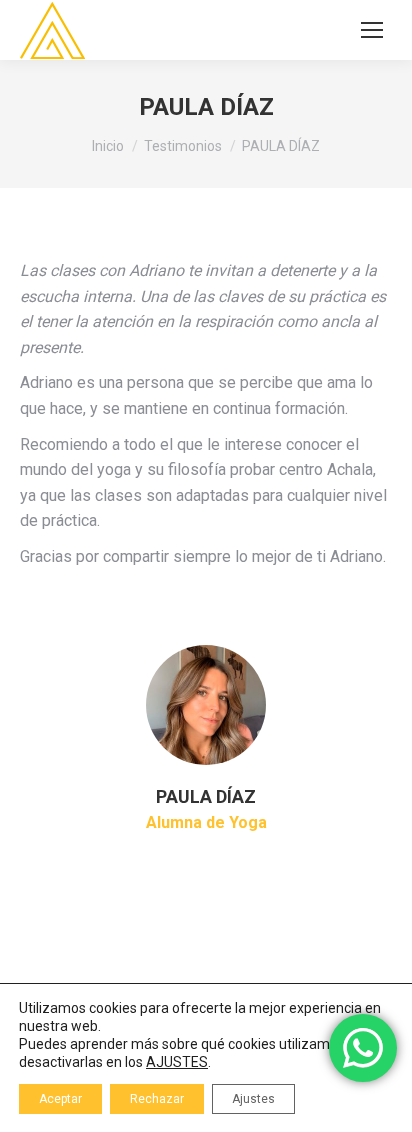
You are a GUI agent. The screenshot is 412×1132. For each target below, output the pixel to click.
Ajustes (253, 1099)
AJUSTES (177, 1062)
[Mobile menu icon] (372, 30)
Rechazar (157, 1099)
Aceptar (60, 1099)
